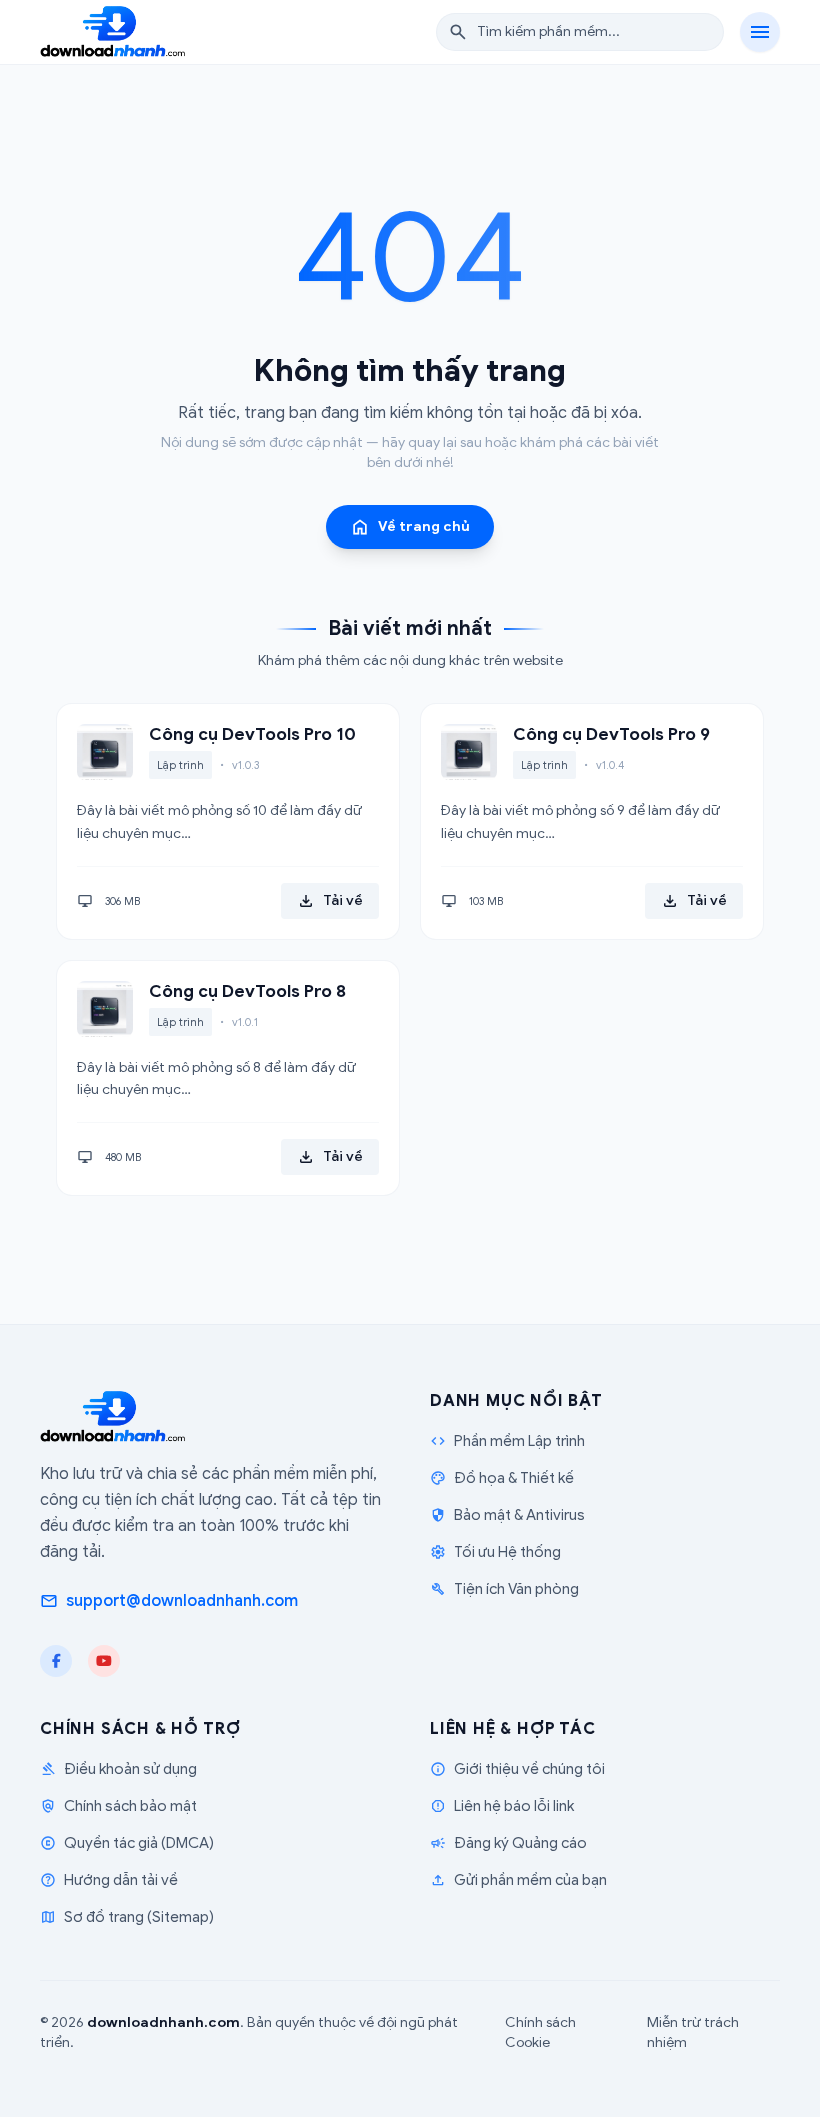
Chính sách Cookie (540, 2032)
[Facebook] (56, 1661)
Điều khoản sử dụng (118, 1769)
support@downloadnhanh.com (169, 1601)
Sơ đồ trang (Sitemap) (127, 1917)
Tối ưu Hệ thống (495, 1552)
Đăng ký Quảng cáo (508, 1843)
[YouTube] (104, 1661)
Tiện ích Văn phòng (504, 1589)
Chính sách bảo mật (118, 1806)
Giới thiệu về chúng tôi (517, 1769)
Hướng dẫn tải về (109, 1880)
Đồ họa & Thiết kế (502, 1478)
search (458, 32)
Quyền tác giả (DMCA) (127, 1843)
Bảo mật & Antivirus (507, 1515)
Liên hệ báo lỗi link (502, 1806)
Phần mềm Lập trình (507, 1441)
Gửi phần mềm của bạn (518, 1880)
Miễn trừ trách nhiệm (693, 2032)
